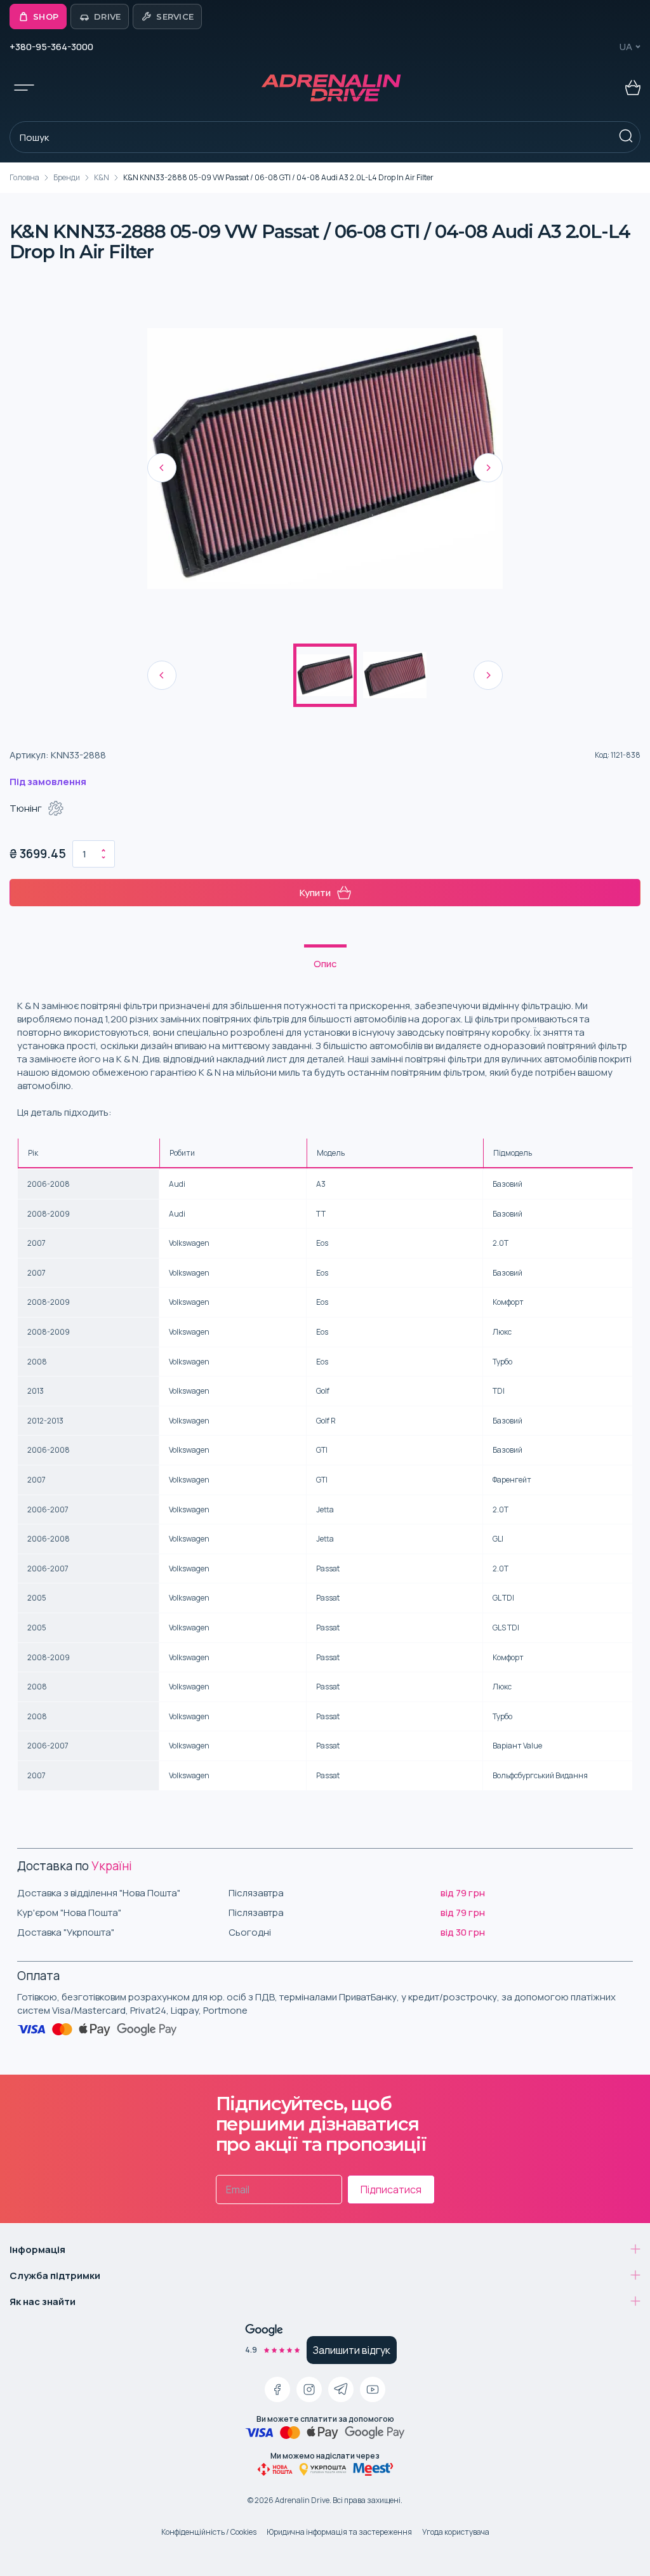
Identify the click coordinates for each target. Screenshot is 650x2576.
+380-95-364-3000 (51, 47)
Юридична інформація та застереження (339, 2532)
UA (626, 47)
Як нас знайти (43, 2302)
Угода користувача (456, 2532)
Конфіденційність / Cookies (209, 2532)
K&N (102, 177)
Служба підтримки (55, 2275)
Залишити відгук (352, 2350)
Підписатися (391, 2190)
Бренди (67, 177)
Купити (315, 893)
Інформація (37, 2249)
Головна (24, 177)
